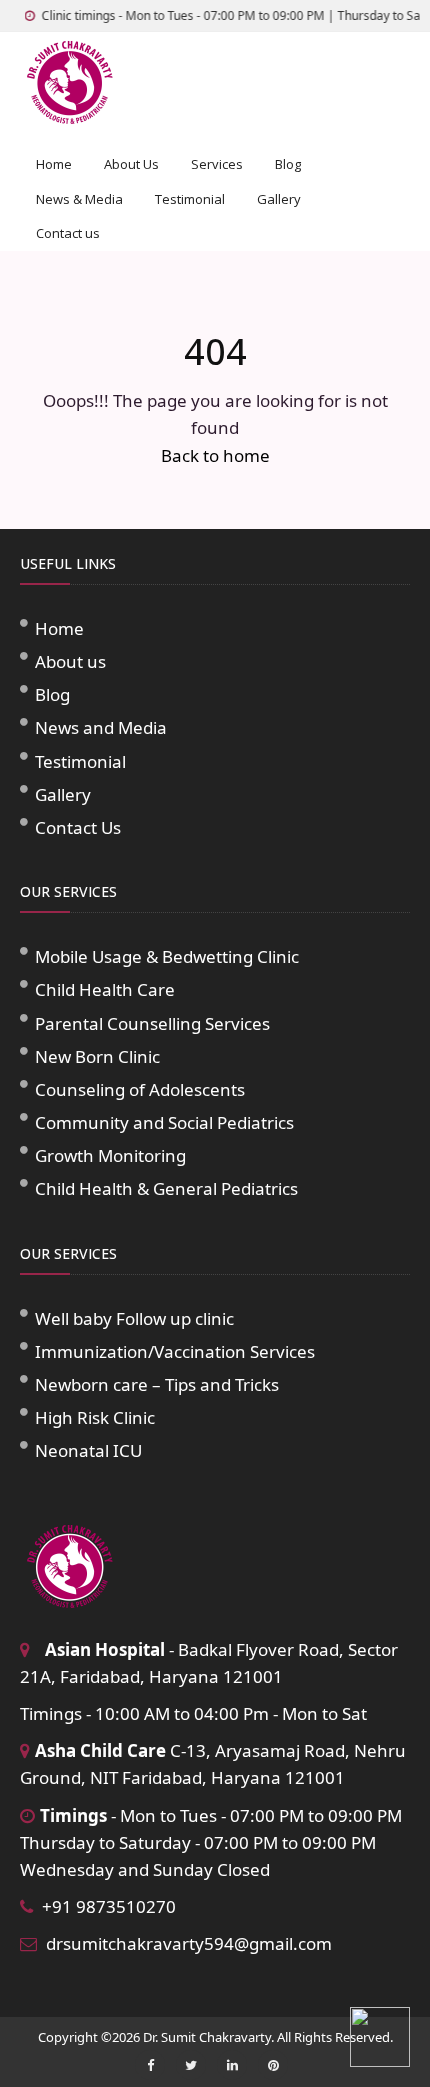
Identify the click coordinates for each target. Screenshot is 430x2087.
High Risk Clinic (95, 1417)
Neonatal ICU (88, 1450)
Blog (288, 164)
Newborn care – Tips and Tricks (157, 1384)
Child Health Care (105, 989)
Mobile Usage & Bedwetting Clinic (167, 956)
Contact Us (78, 827)
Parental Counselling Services (152, 1023)
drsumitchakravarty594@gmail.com (189, 1943)
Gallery (279, 199)
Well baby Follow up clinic (134, 1318)
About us (70, 661)
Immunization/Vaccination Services (175, 1351)
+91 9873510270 (109, 1906)
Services (217, 164)
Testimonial (190, 199)
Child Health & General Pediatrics (166, 1188)
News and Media (101, 727)
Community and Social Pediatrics (164, 1122)
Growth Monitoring (110, 1155)
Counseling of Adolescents (140, 1089)
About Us (131, 164)
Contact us (68, 233)
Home (54, 164)
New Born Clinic (97, 1056)
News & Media (79, 199)
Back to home (215, 455)
